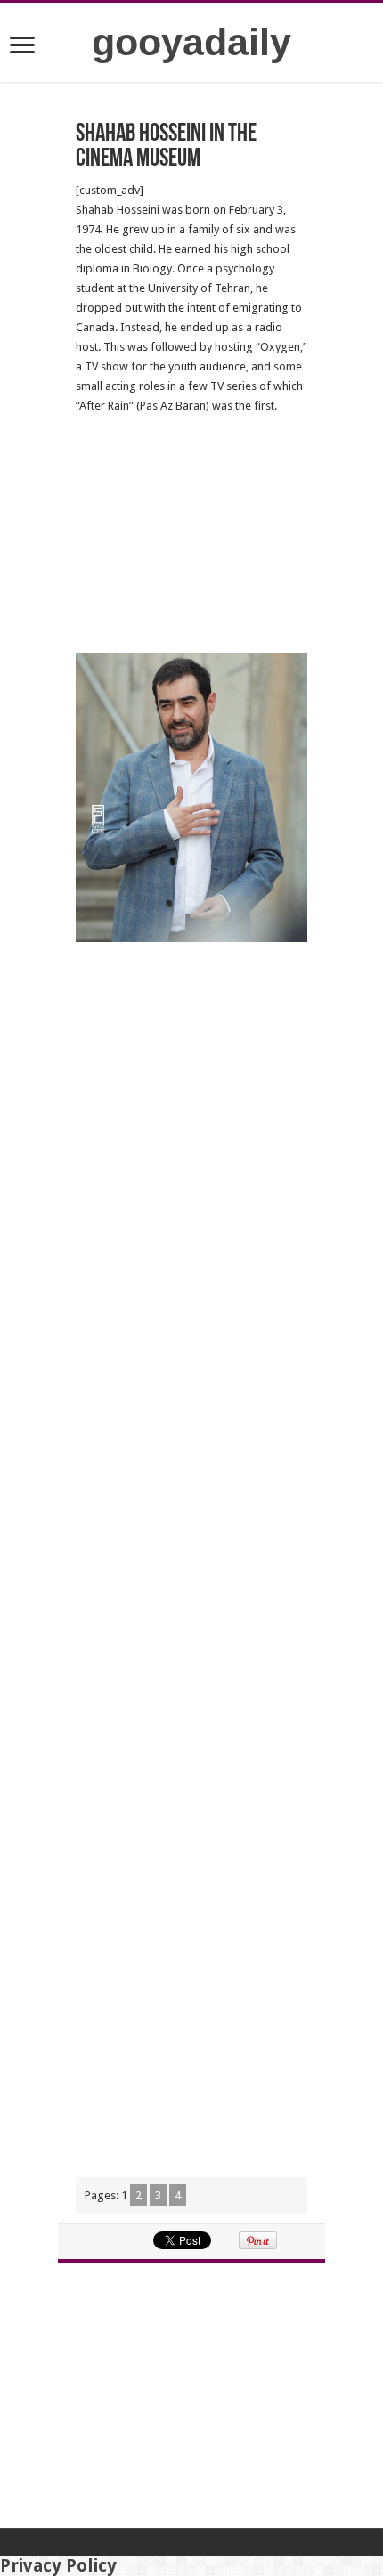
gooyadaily (191, 42)
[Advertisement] (191, 534)
